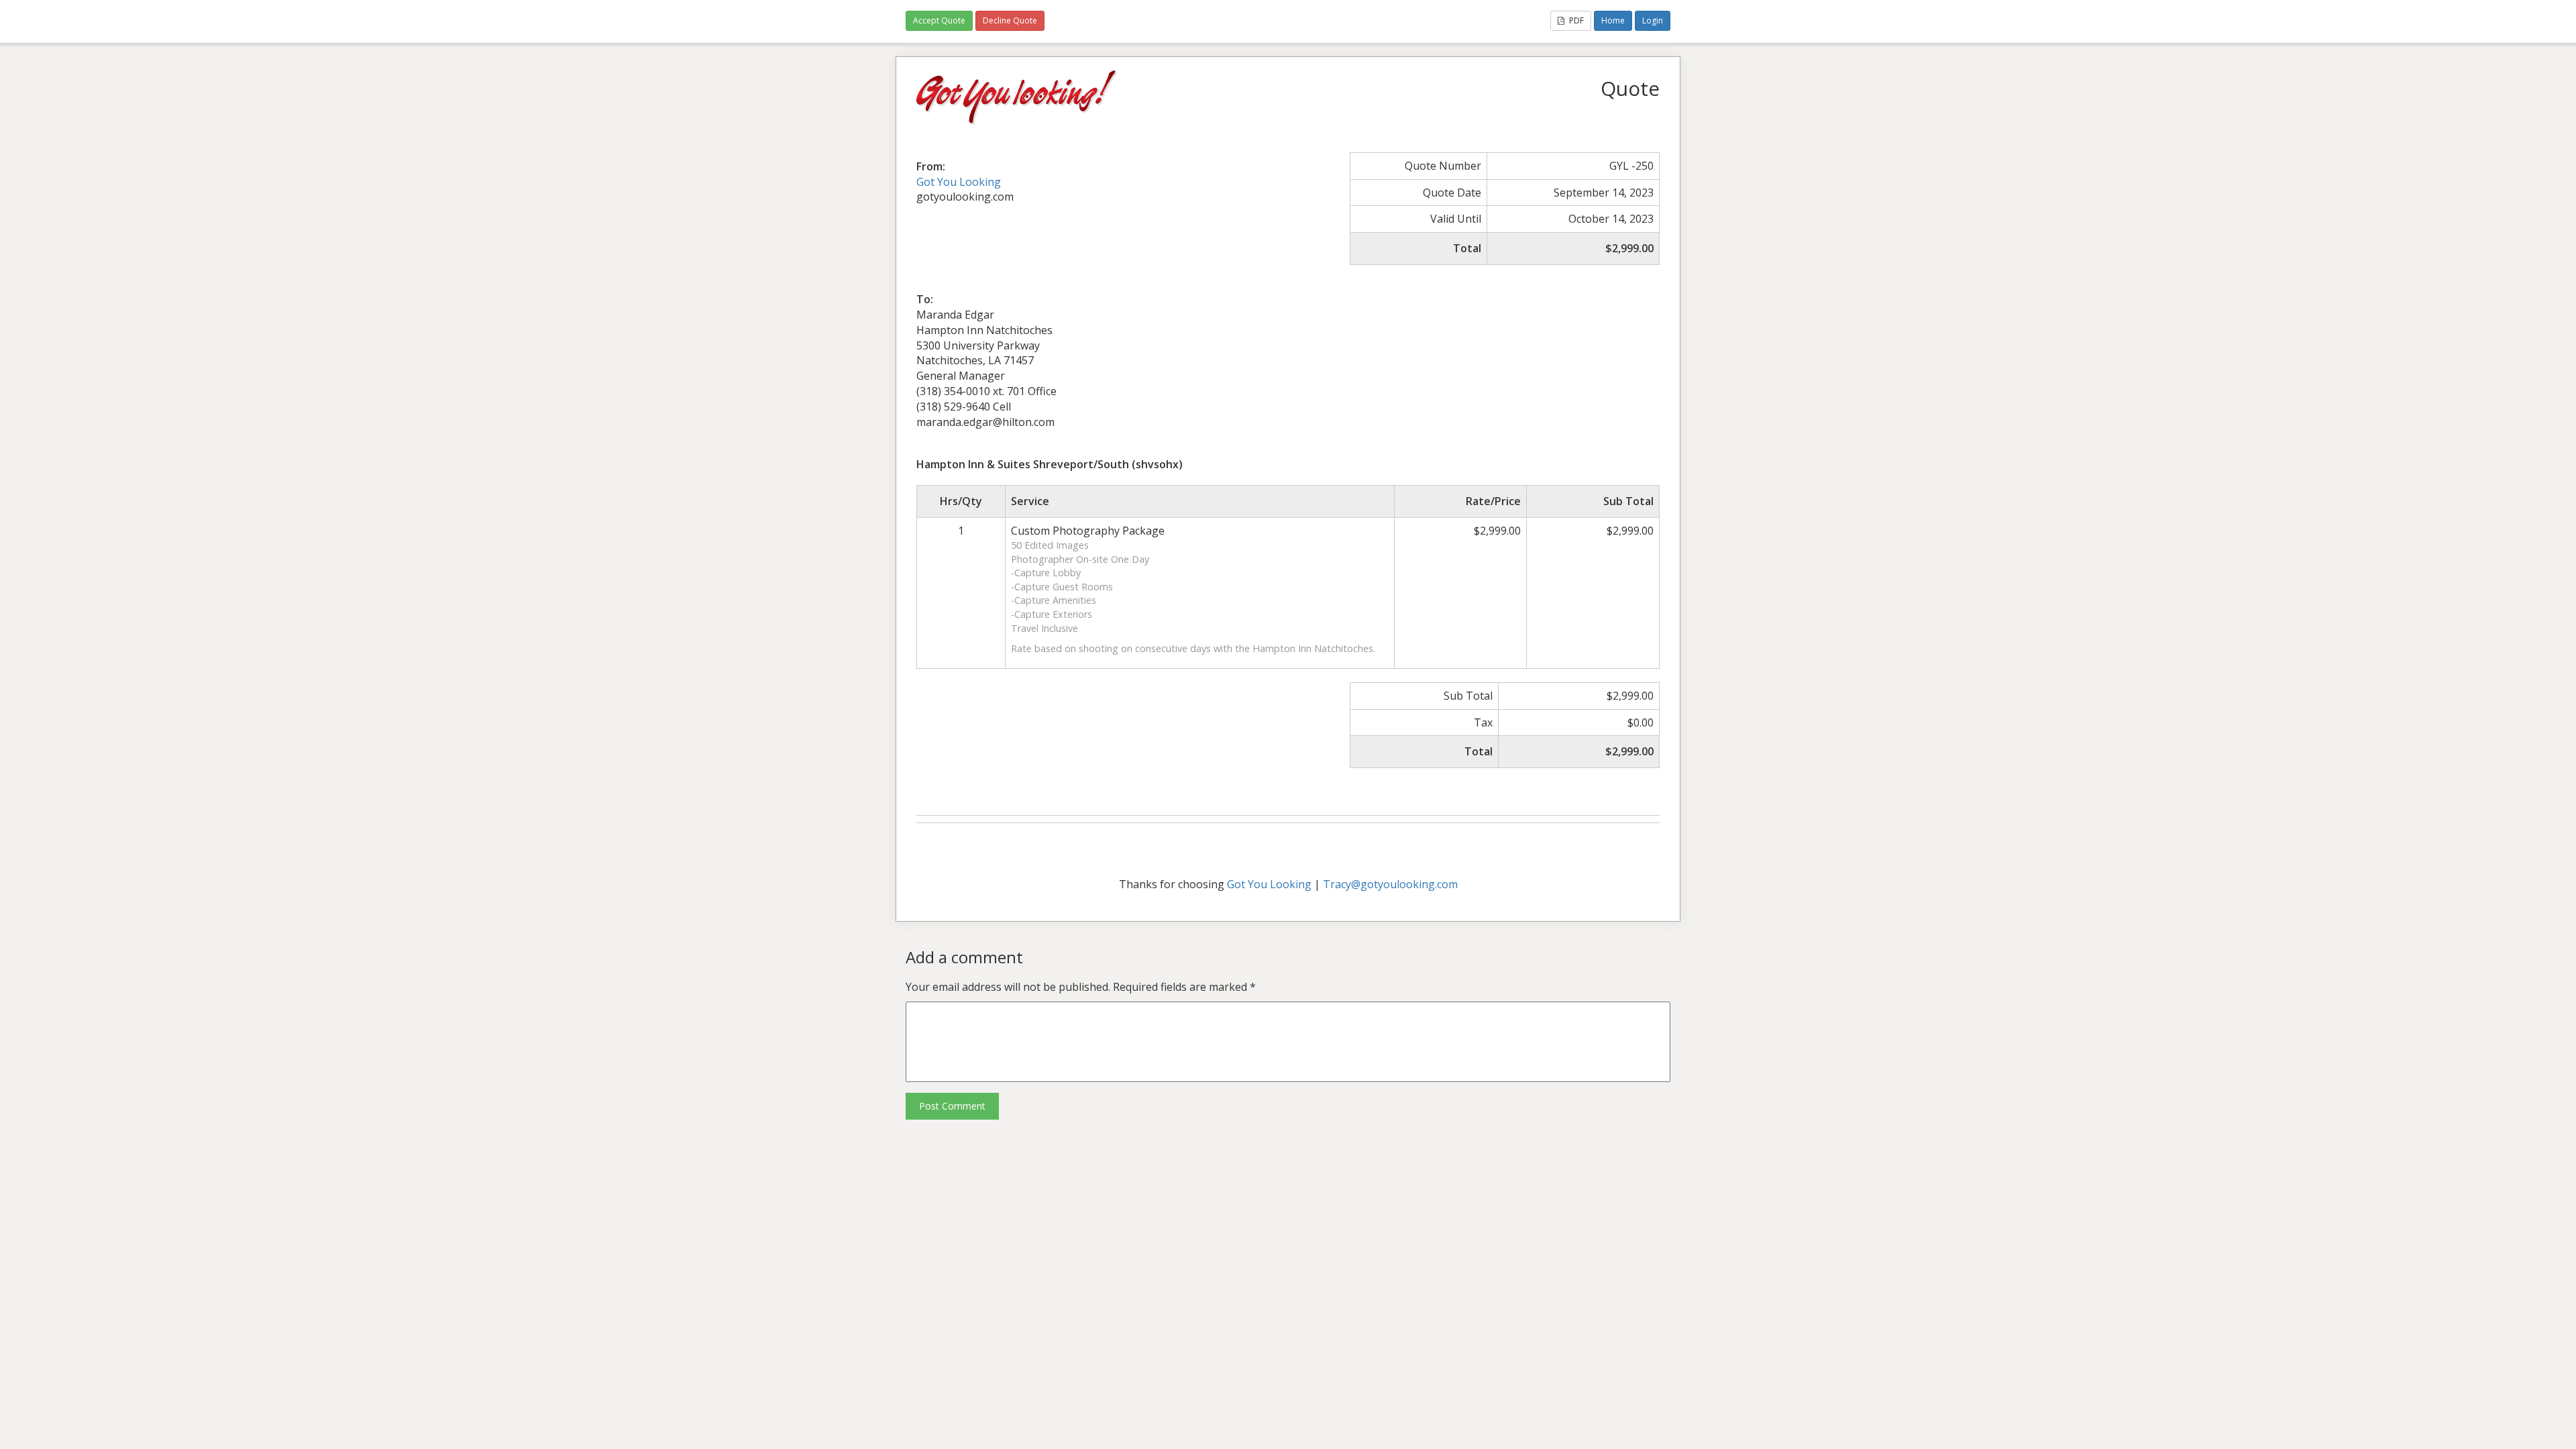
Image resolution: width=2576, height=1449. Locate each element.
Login (1653, 20)
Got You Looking (959, 182)
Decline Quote (1010, 20)
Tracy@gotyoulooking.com (1390, 884)
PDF (1575, 20)
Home (1613, 20)
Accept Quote (939, 20)
